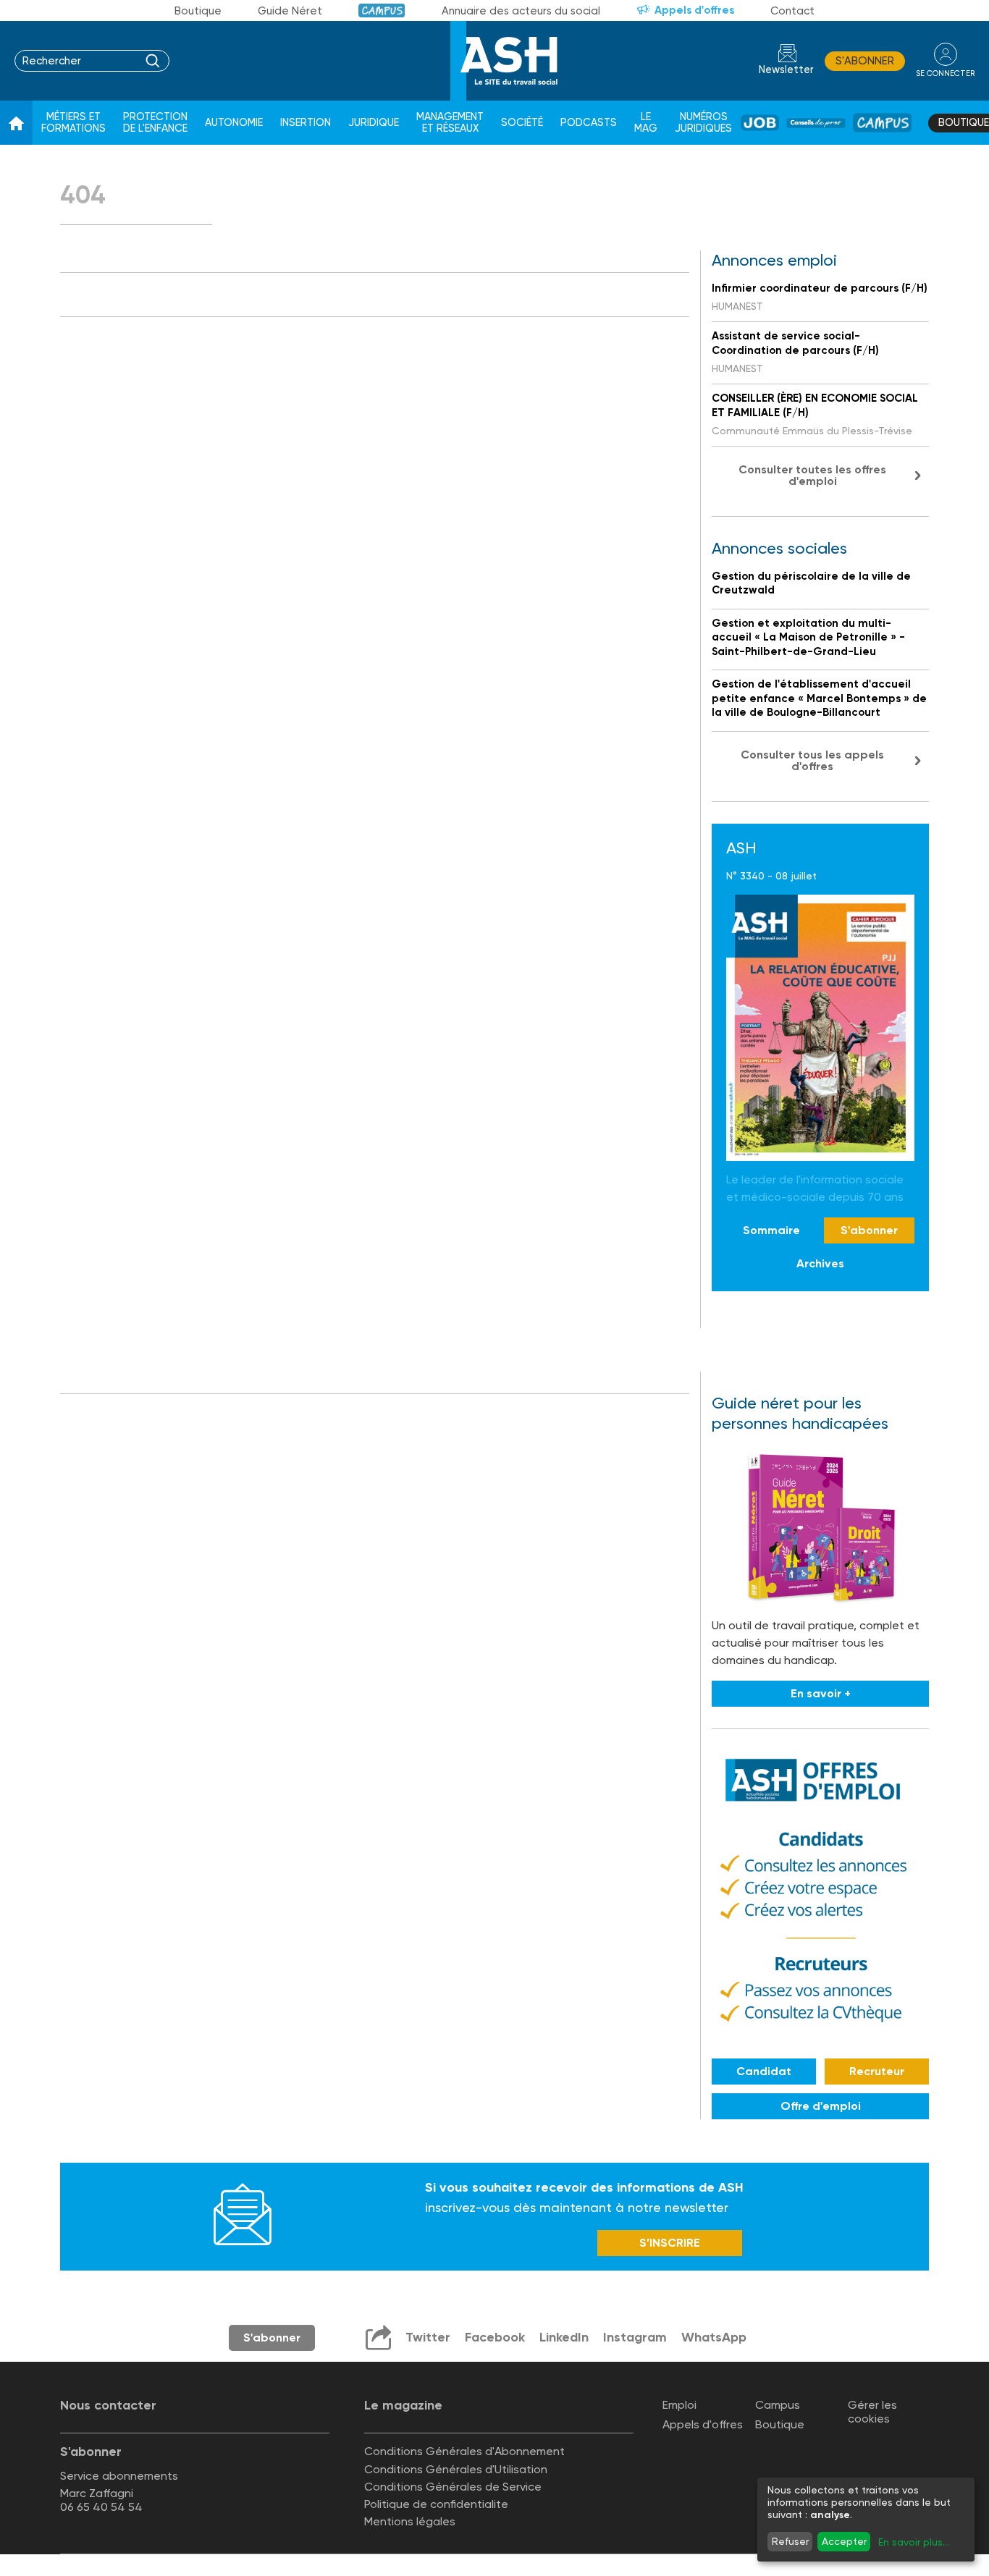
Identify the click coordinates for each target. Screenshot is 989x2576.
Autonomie (234, 123)
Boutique (198, 11)
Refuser (790, 2541)
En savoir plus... (914, 2542)
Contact (792, 11)
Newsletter (786, 70)
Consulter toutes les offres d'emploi (812, 475)
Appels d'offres (694, 10)
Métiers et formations (73, 123)
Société (522, 123)
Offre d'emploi (821, 2106)
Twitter (428, 2337)
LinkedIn (564, 2337)
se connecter (945, 73)
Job (760, 123)
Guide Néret (290, 11)
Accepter (844, 2541)
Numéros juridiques (703, 123)
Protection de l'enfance (155, 123)
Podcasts (589, 123)
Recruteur (877, 2071)
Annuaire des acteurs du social (521, 11)
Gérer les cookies (872, 2412)
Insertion (306, 123)
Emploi (679, 2405)
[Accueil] (16, 123)
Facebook (495, 2337)
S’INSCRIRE (670, 2243)
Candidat (764, 2071)
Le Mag (646, 123)
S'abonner (865, 61)
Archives (820, 1263)
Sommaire (771, 1230)
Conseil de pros (816, 123)
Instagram (635, 2337)
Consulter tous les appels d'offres (812, 760)
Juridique (374, 123)
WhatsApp (714, 2337)
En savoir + (821, 1693)
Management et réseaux (450, 123)
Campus (382, 10)
